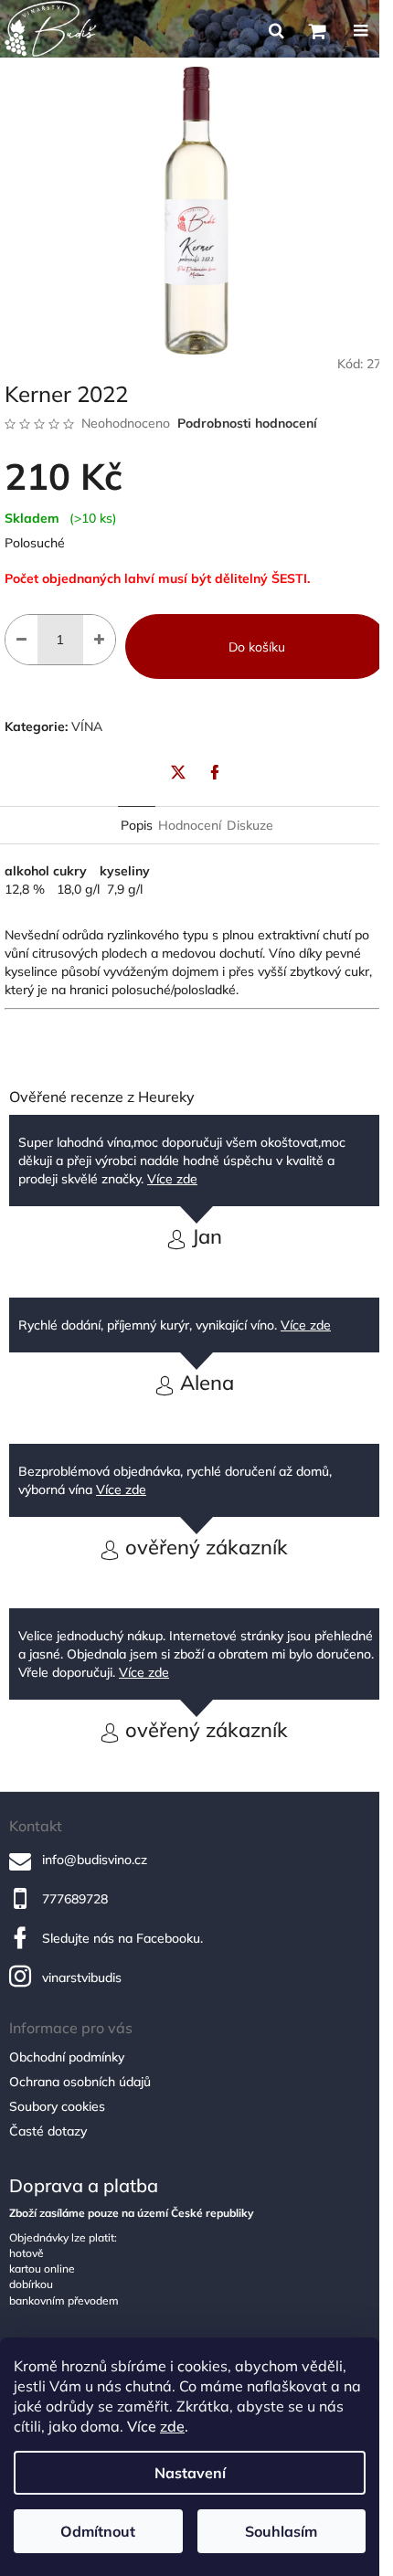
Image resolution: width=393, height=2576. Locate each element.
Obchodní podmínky (67, 2057)
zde (172, 2426)
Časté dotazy (48, 2131)
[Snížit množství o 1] (21, 640)
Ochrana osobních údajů (80, 2082)
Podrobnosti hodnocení (247, 423)
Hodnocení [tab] (190, 825)
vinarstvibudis (82, 1977)
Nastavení (190, 2473)
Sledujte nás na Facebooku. (122, 1938)
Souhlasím (281, 2531)
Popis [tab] (137, 825)
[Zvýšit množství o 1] (99, 640)
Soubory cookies (57, 2106)
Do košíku (257, 647)
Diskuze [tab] (250, 825)
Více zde (172, 1179)
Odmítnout (98, 2531)
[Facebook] (215, 772)
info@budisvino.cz (95, 1860)
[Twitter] (178, 772)
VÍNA (87, 726)
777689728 (75, 1899)
